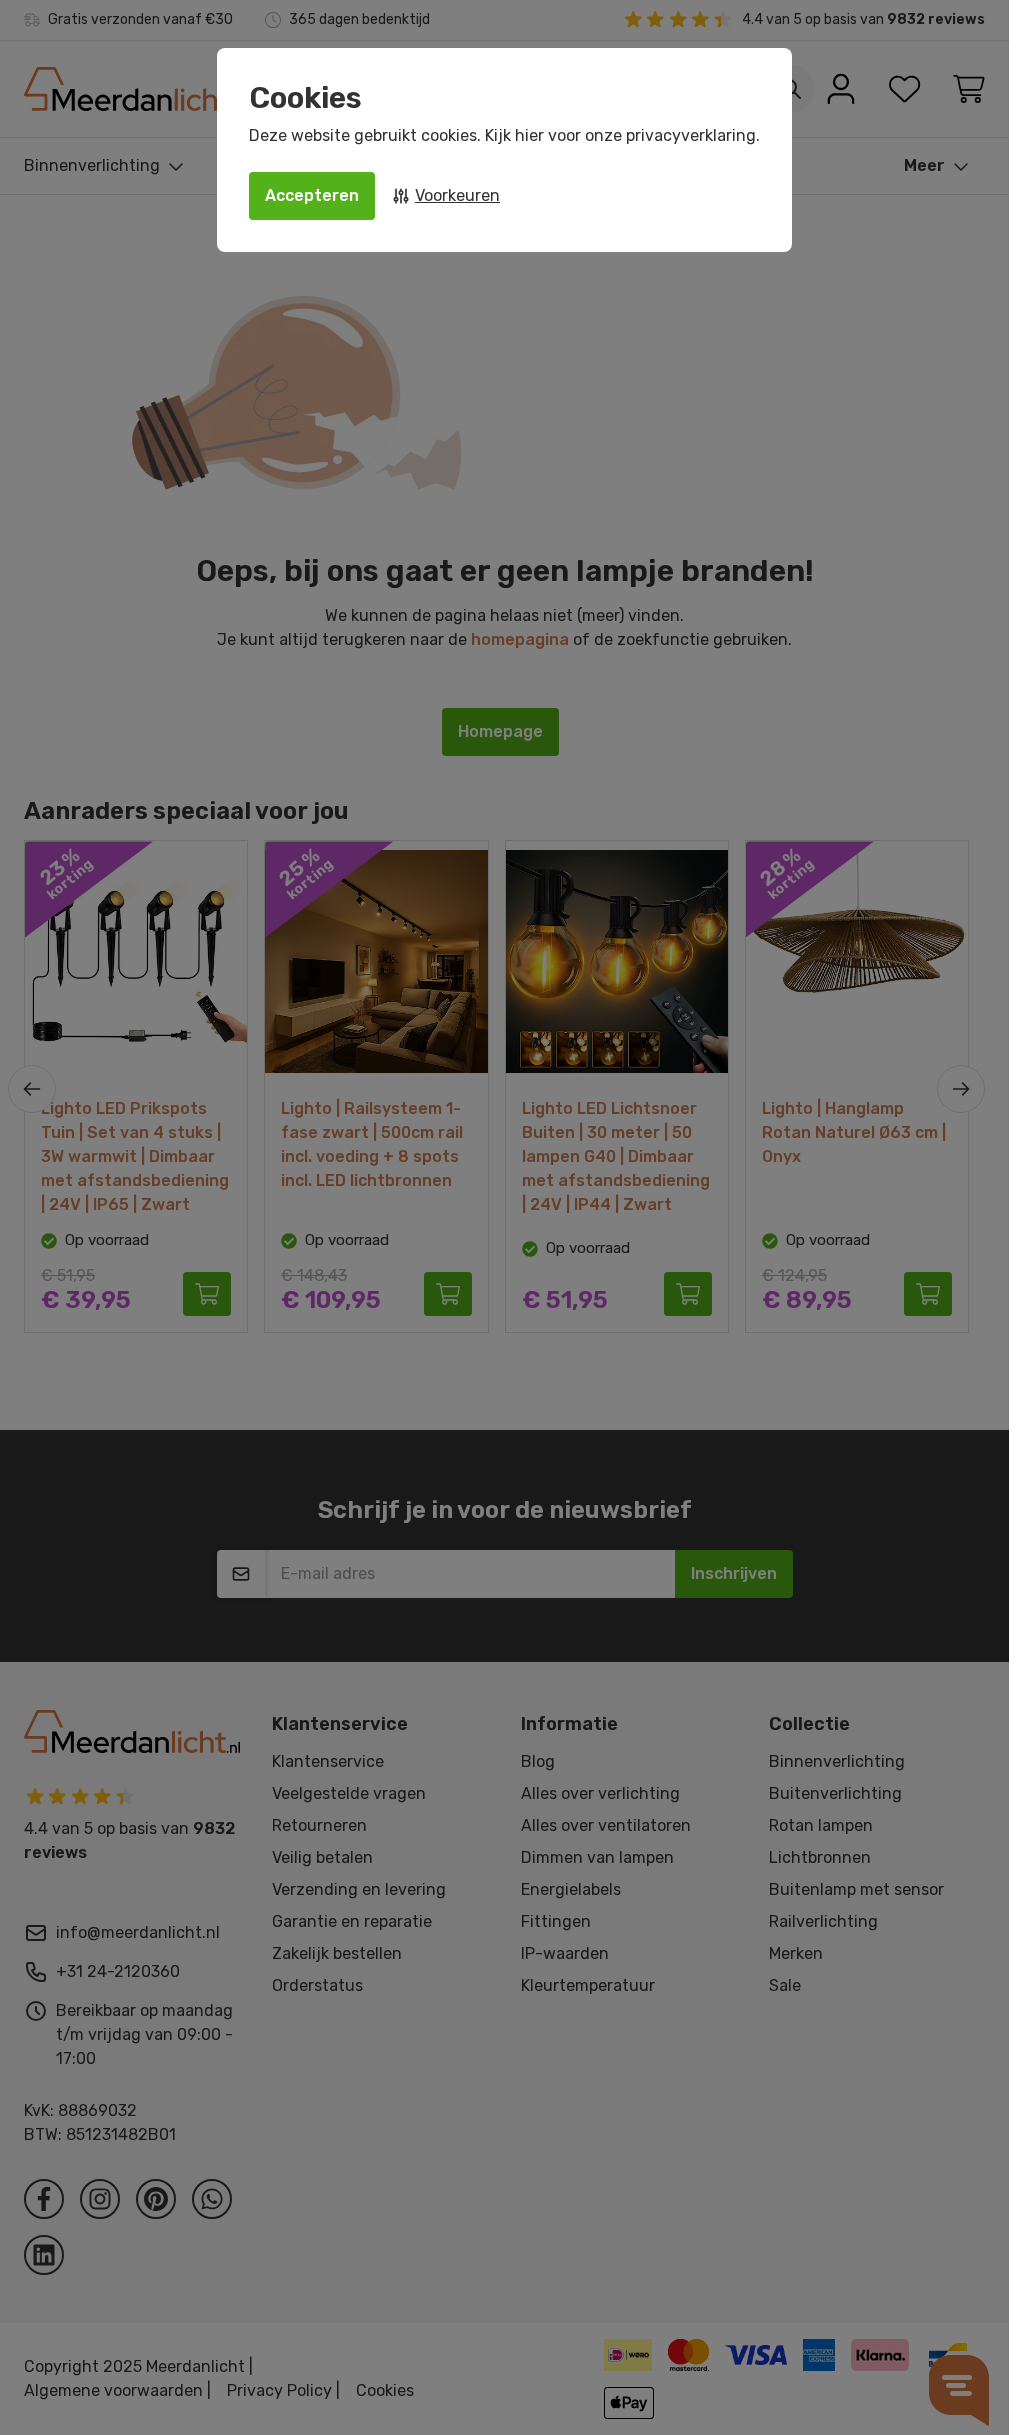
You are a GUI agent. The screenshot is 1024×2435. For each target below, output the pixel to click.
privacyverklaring (691, 135)
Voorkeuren (457, 195)
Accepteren (312, 195)
